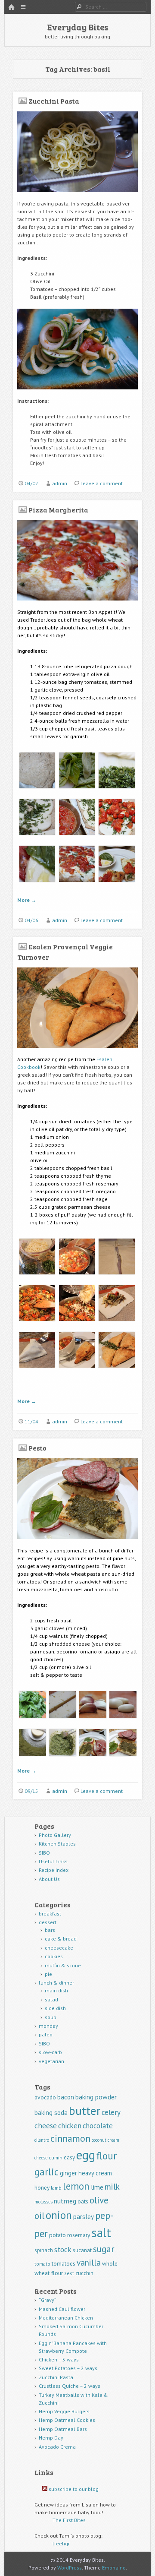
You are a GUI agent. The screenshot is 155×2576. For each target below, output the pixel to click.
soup (51, 2017)
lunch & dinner (56, 1983)
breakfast (50, 1914)
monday (48, 2026)
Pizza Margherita (58, 510)
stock (63, 2249)
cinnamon (70, 2138)
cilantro (42, 2140)
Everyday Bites (77, 27)
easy (69, 2157)
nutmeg (65, 2201)
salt (101, 2232)
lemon (76, 2186)
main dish (56, 1990)
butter (85, 2111)
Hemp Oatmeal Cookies (67, 2420)
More (27, 900)
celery (111, 2112)
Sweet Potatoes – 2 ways (68, 2368)
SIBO (44, 1853)
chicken (70, 2126)
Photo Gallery (55, 1835)
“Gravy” (48, 2300)
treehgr (61, 2543)
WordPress (70, 2568)
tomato (42, 2264)
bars (50, 1930)
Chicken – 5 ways (59, 2359)
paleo (46, 2034)
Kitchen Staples (57, 1844)
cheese (46, 2126)
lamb (56, 2188)
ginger (68, 2173)
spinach (44, 2250)
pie (48, 1974)
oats (83, 2201)
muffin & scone (63, 1965)
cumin (56, 2157)
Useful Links (53, 1861)
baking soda (51, 2113)
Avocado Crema (57, 2447)
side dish (55, 2008)
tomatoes (64, 2263)
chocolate (98, 2126)
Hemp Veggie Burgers (64, 2411)
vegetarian (51, 2061)
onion (59, 2215)
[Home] (11, 8)
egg (86, 2155)
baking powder (96, 2097)
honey (42, 2187)
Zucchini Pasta (54, 101)
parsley (84, 2217)
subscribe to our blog (74, 2489)
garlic (46, 2172)
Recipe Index (54, 1870)
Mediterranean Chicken (66, 2318)
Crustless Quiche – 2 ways (70, 2386)
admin (60, 483)
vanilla (89, 2262)
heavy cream (95, 2173)
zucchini (85, 2273)
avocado (45, 2097)
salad (51, 1999)
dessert (48, 1922)
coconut (99, 2140)
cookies (54, 1956)
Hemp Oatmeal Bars (63, 2429)
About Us (49, 1879)
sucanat (82, 2250)
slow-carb (50, 2052)
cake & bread (61, 1939)
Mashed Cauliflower (62, 2309)
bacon (66, 2097)
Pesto (37, 1448)
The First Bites (69, 2520)
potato (57, 2235)
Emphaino (114, 2568)
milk (112, 2186)
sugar (104, 2249)
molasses (43, 2202)
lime (97, 2187)
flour (107, 2156)
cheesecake (59, 1948)
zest (69, 2273)
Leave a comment (102, 483)
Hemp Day (51, 2438)
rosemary (79, 2235)
